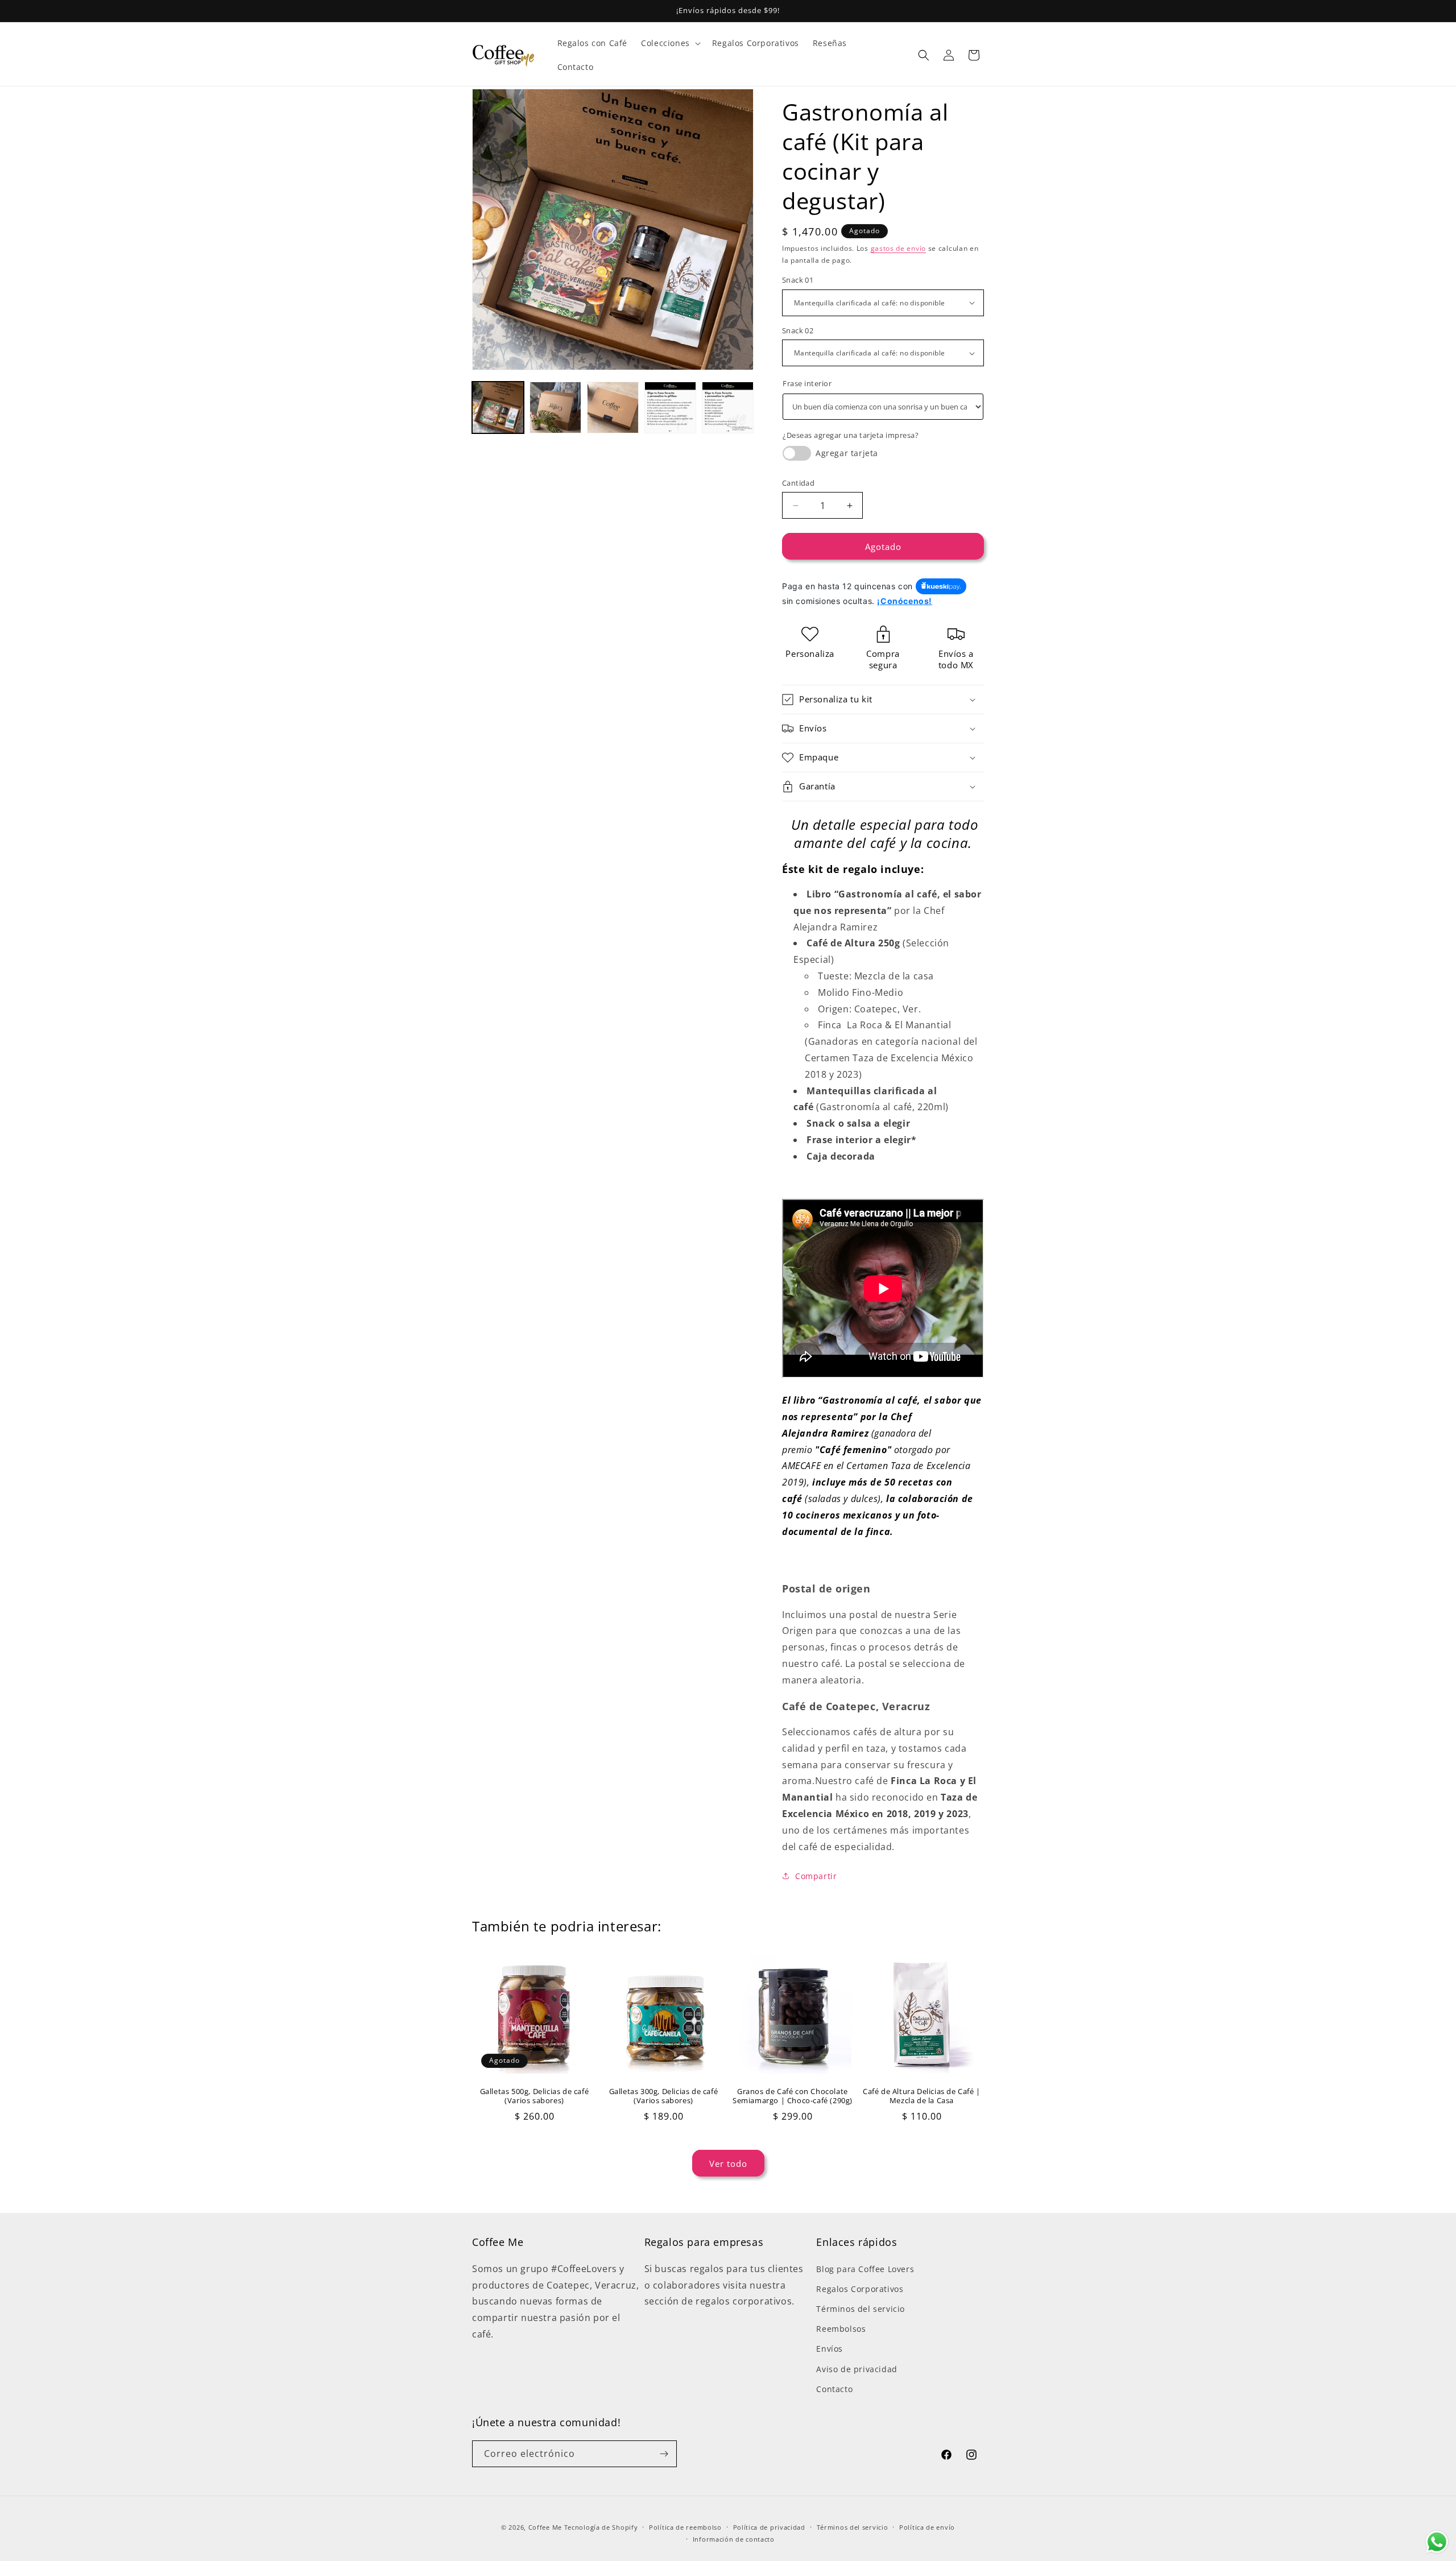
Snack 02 (798, 330)
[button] (670, 43)
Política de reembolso (685, 2527)
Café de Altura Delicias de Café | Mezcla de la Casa (922, 2096)
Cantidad (798, 483)
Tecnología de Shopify (601, 2527)
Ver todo (728, 2163)
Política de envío (927, 2527)
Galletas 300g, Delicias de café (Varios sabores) (664, 2096)
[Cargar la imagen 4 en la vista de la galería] (670, 407)
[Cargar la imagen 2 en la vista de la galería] (555, 407)
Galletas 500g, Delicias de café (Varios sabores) (535, 2096)
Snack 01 (798, 280)
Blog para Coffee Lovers (865, 2269)
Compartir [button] (816, 1876)
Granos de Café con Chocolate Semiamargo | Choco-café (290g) (793, 2096)
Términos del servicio (861, 2309)
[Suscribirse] (664, 2454)
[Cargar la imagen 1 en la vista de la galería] (498, 407)
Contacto (834, 2389)
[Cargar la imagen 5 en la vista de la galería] (728, 407)
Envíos (830, 2349)
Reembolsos (841, 2329)
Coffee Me (545, 2527)
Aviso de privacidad (857, 2369)
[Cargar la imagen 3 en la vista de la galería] (613, 407)
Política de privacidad (769, 2527)
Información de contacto (734, 2539)
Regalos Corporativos (860, 2289)
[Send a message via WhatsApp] (1437, 2542)
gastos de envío (899, 248)
